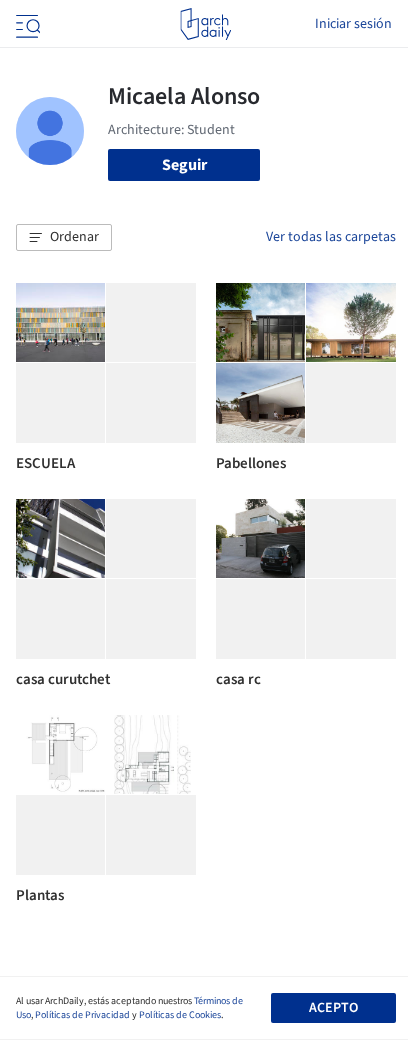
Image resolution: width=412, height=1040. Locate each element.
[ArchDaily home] (205, 24)
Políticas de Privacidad (82, 1015)
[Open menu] (26, 24)
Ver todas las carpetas (331, 237)
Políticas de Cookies (180, 1015)
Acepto (333, 1008)
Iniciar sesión (353, 24)
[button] (64, 238)
